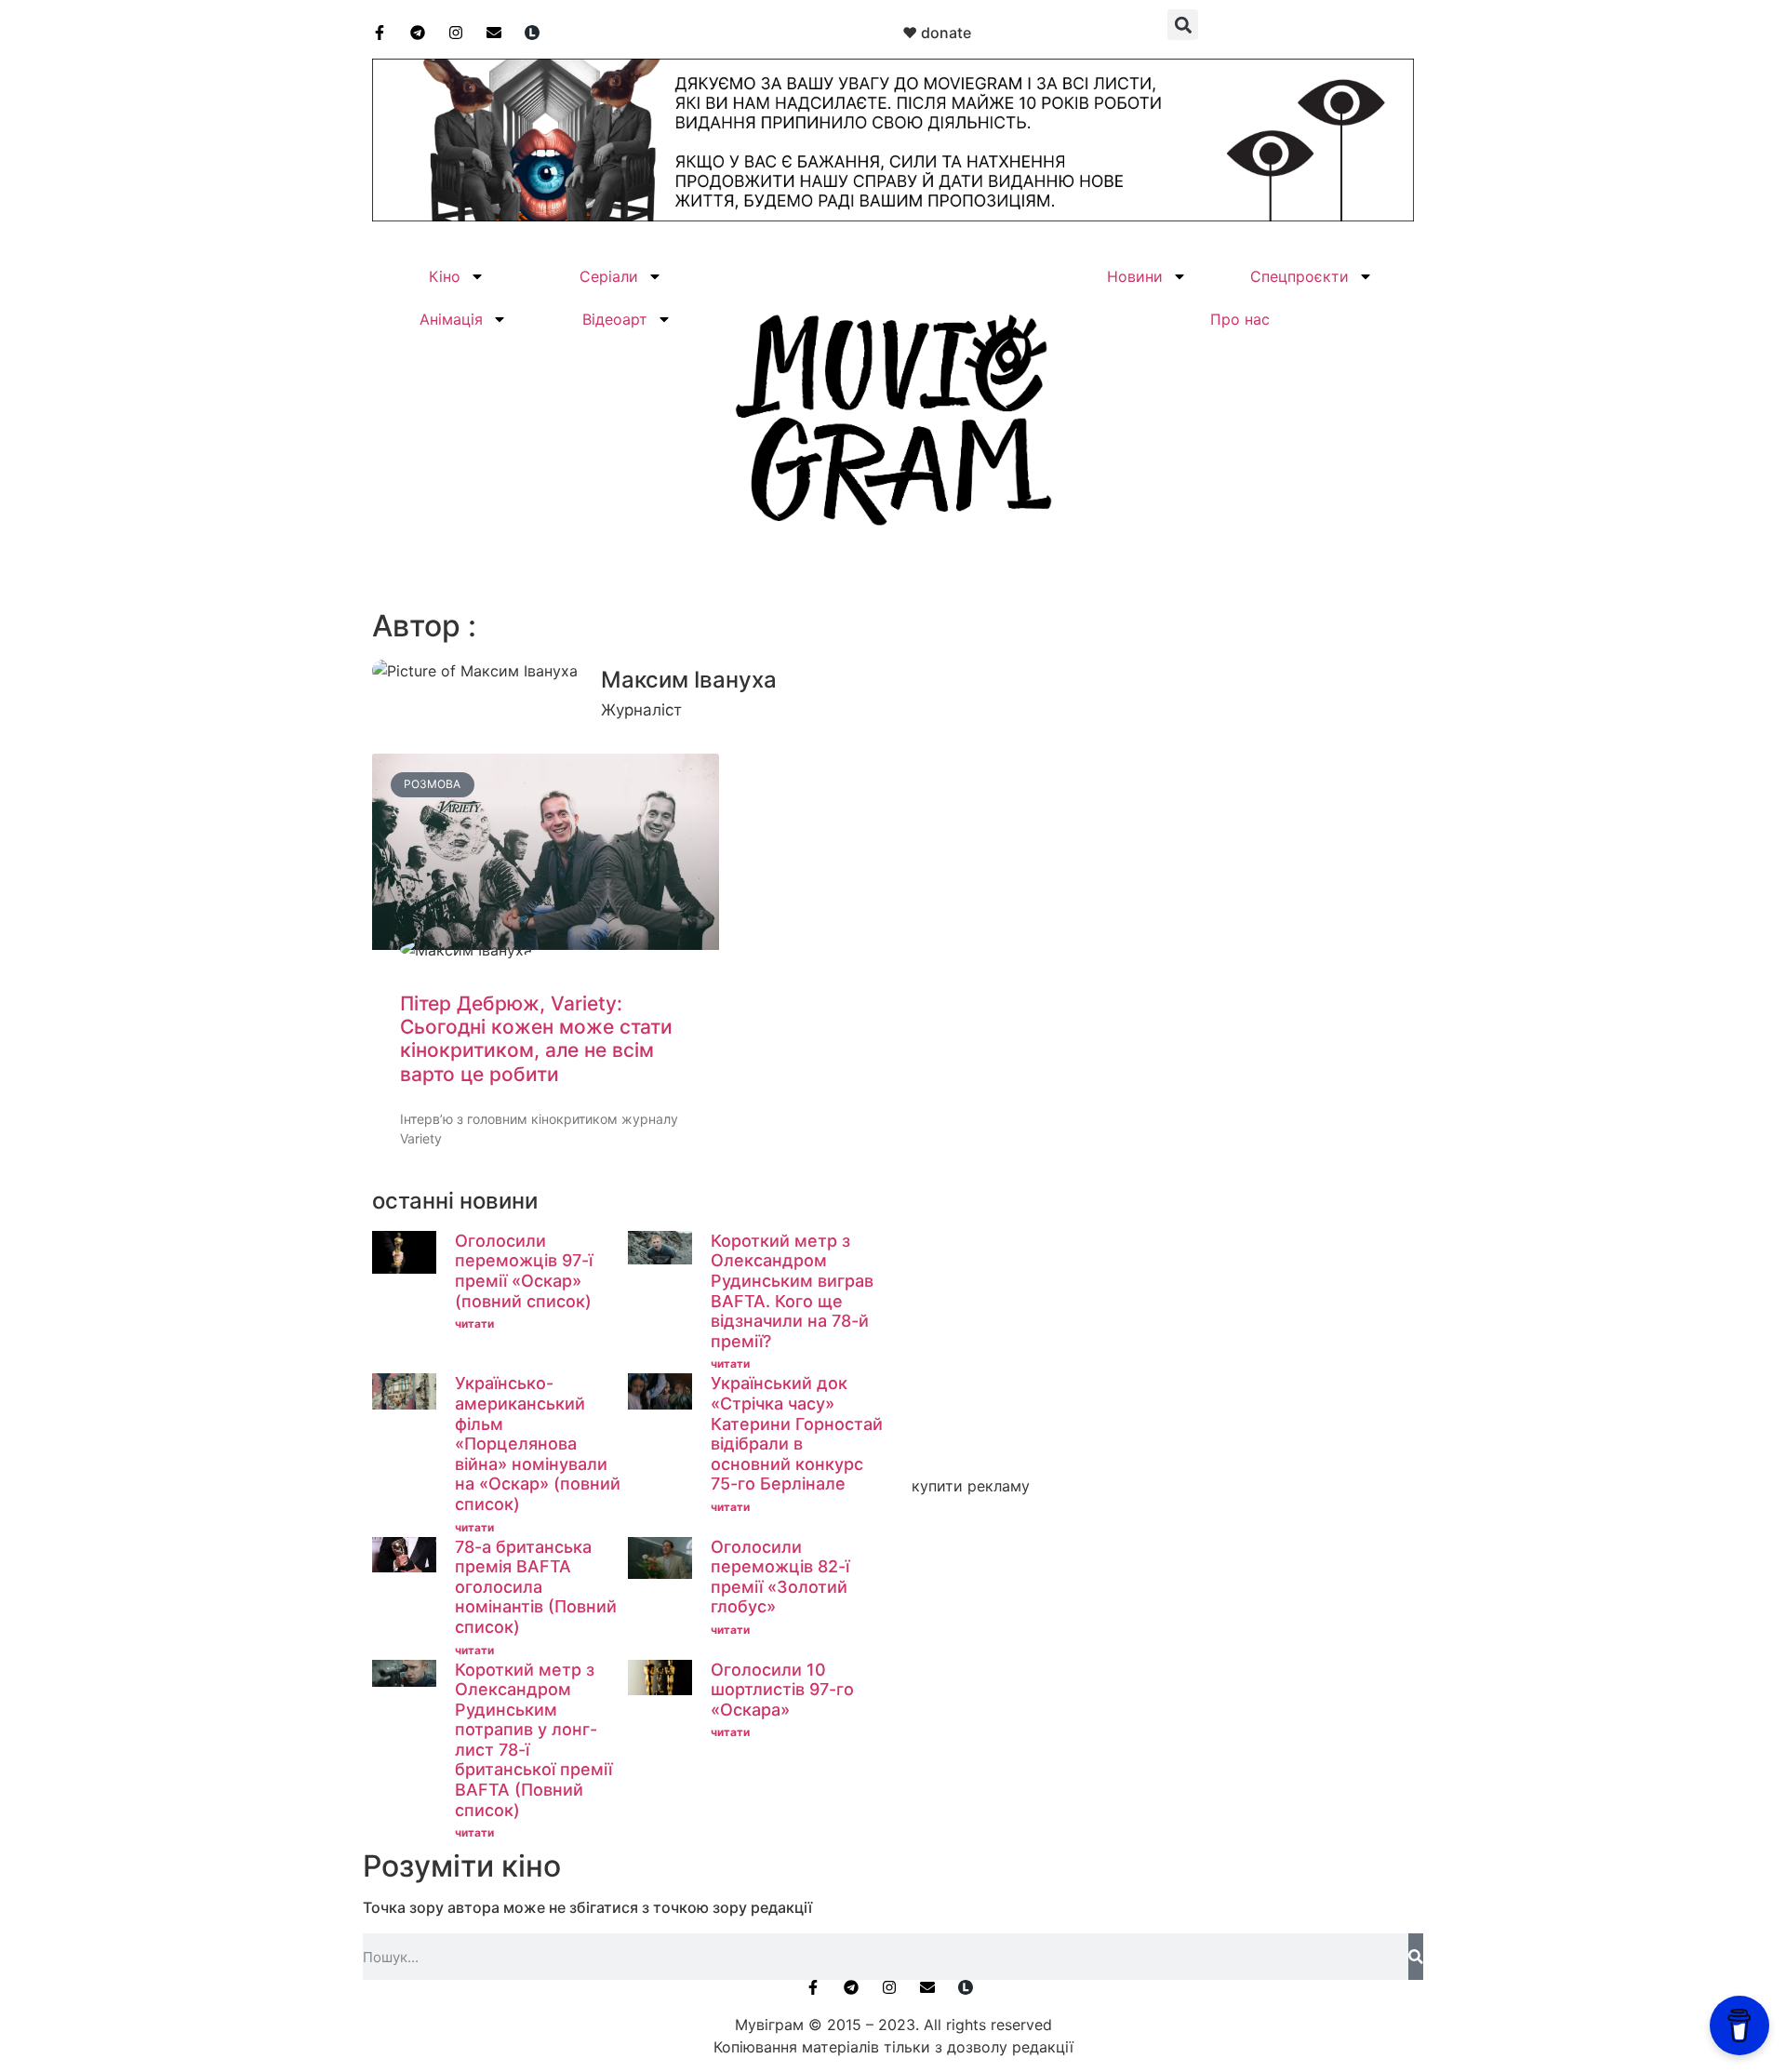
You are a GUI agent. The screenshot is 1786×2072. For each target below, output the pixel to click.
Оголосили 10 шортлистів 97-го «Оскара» (782, 1690)
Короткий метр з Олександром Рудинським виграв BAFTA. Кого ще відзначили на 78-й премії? (792, 1291)
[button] (1183, 25)
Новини (1135, 276)
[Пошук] (1416, 1957)
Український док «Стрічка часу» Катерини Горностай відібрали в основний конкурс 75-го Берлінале (797, 1433)
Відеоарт (615, 319)
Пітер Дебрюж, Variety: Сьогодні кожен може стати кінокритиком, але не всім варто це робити (536, 1039)
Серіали (609, 276)
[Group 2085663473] (893, 216)
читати (474, 1323)
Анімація (451, 319)
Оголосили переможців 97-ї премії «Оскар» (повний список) (524, 1271)
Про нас (1240, 319)
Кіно (445, 276)
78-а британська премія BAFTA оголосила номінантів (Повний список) (536, 1587)
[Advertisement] (1158, 1330)
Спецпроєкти (1300, 276)
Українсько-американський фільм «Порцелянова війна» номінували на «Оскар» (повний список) (538, 1444)
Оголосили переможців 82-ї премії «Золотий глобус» (780, 1577)
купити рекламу (971, 1486)
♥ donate (937, 33)
